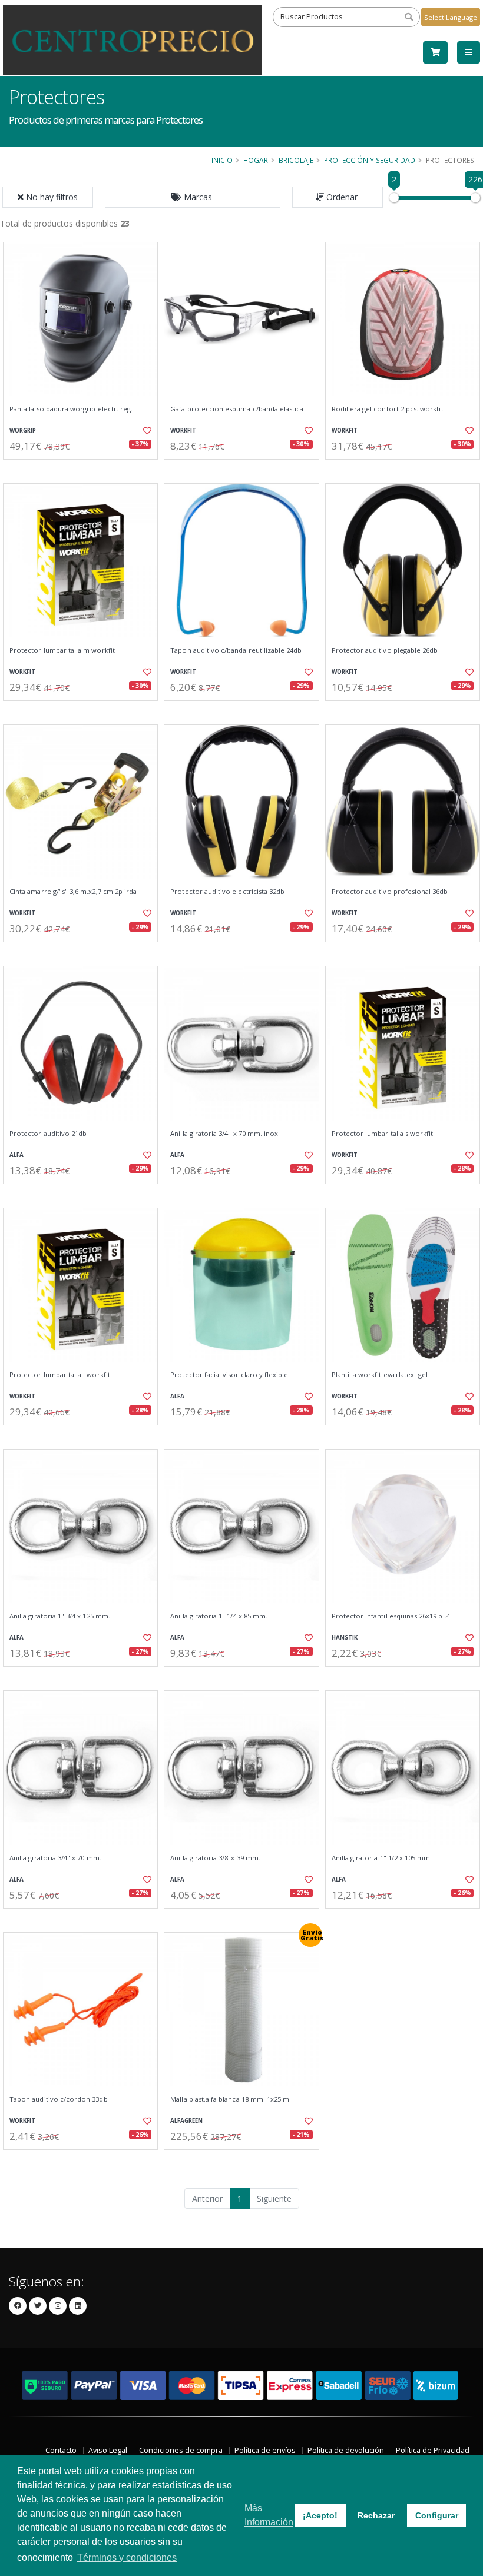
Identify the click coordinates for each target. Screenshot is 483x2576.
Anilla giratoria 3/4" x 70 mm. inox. (225, 1134)
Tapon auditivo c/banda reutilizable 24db (236, 650)
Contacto (61, 2450)
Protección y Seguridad (370, 160)
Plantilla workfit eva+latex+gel (380, 1375)
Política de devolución (346, 2450)
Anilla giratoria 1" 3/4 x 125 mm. (60, 1616)
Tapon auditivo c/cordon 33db (59, 2099)
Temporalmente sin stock (80, 1676)
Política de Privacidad (433, 2450)
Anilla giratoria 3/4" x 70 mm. (55, 1858)
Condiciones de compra (181, 2450)
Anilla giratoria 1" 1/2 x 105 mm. (382, 1858)
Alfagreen (186, 2121)
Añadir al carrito (84, 469)
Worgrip (23, 431)
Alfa (16, 1155)
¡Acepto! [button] (320, 2515)
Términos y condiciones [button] (127, 2557)
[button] (193, 197)
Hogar (256, 160)
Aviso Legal (108, 2450)
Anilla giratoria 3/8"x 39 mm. (215, 1858)
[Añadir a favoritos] (145, 431)
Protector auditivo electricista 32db (227, 892)
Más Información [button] (269, 2515)
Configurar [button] (437, 2515)
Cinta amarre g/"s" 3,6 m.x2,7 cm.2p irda (73, 892)
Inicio (222, 160)
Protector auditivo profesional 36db (390, 892)
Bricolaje (296, 160)
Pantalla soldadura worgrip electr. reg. (71, 409)
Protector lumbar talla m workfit (62, 650)
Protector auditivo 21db (48, 1134)
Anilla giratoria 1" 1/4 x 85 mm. (219, 1616)
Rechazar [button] (376, 2515)
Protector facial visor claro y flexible (229, 1375)
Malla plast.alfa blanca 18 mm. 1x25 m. (231, 2099)
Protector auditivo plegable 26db (385, 650)
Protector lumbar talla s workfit (383, 1134)
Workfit (183, 431)
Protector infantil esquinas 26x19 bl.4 (391, 1616)
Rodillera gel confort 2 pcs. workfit (388, 409)
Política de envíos (265, 2450)
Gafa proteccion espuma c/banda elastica (237, 409)
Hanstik (345, 1638)
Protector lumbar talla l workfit (60, 1375)
